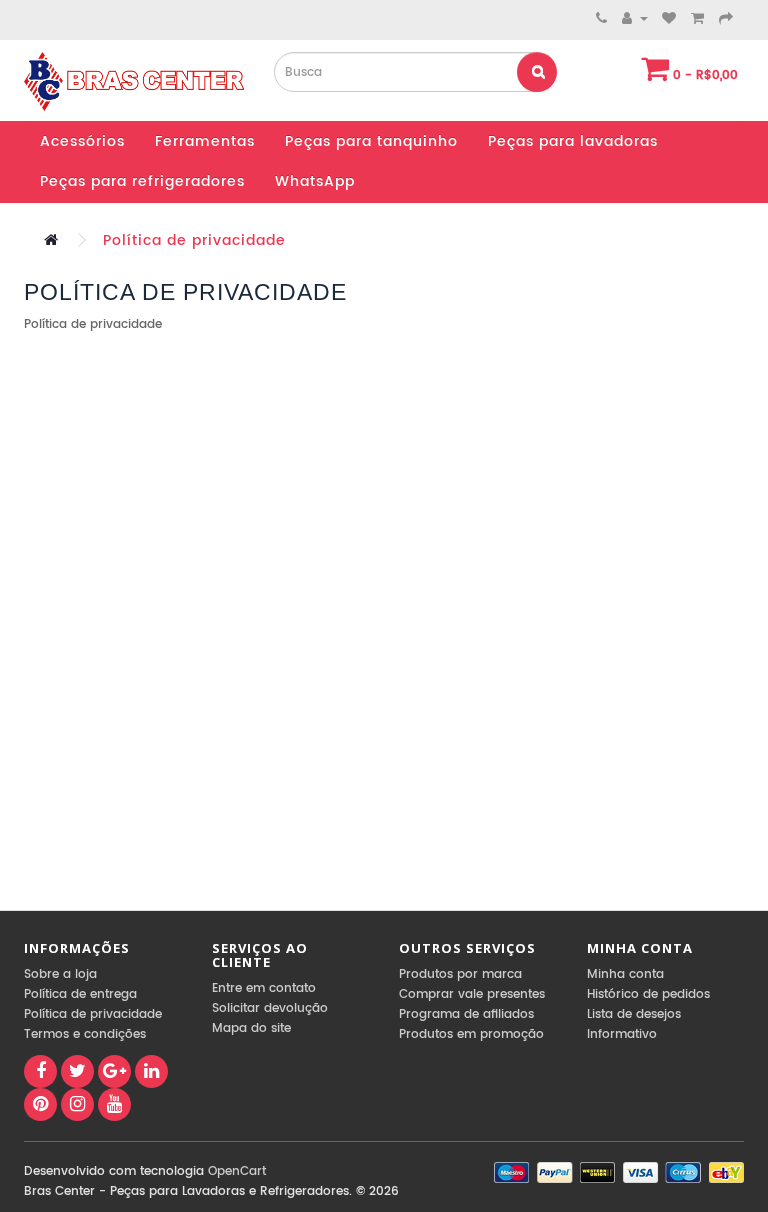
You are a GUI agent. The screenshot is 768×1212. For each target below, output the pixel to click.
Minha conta (625, 974)
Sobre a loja (60, 974)
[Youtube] (114, 1104)
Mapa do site (251, 1028)
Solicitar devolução (270, 1008)
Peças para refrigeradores (142, 181)
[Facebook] (40, 1071)
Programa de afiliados (466, 1014)
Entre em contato (264, 988)
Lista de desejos (634, 1014)
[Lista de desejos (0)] (669, 18)
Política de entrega (80, 994)
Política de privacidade (194, 240)
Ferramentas (205, 141)
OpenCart (237, 1171)
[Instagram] (77, 1104)
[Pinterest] (40, 1104)
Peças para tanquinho (371, 141)
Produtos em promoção (471, 1034)
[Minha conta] (635, 18)
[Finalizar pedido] (726, 18)
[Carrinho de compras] (698, 18)
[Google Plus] (114, 1071)
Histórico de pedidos (648, 994)
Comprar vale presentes (472, 994)
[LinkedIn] (151, 1071)
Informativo (622, 1034)
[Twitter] (77, 1071)
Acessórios (82, 141)
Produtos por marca (460, 974)
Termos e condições (85, 1034)
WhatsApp (315, 181)
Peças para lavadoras (573, 141)
